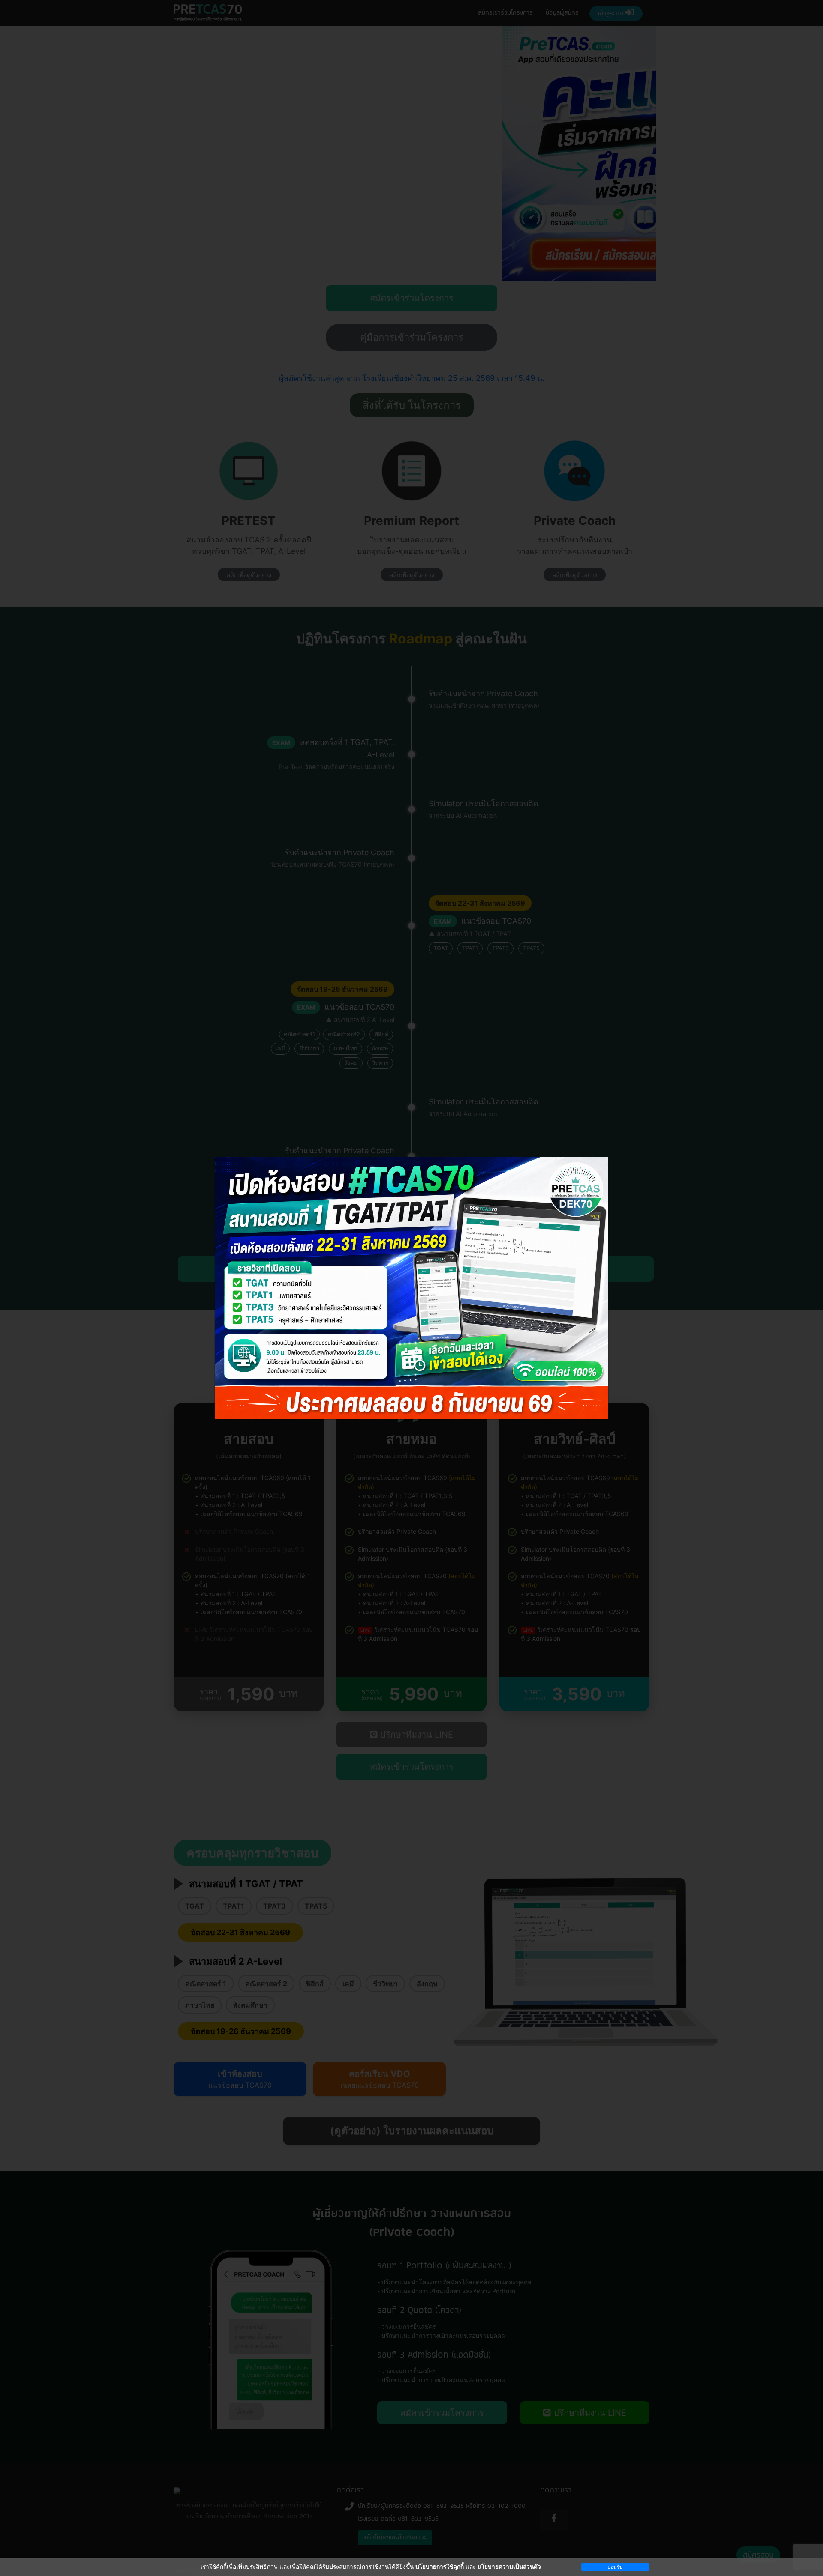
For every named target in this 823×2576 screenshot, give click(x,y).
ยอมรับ (615, 2567)
